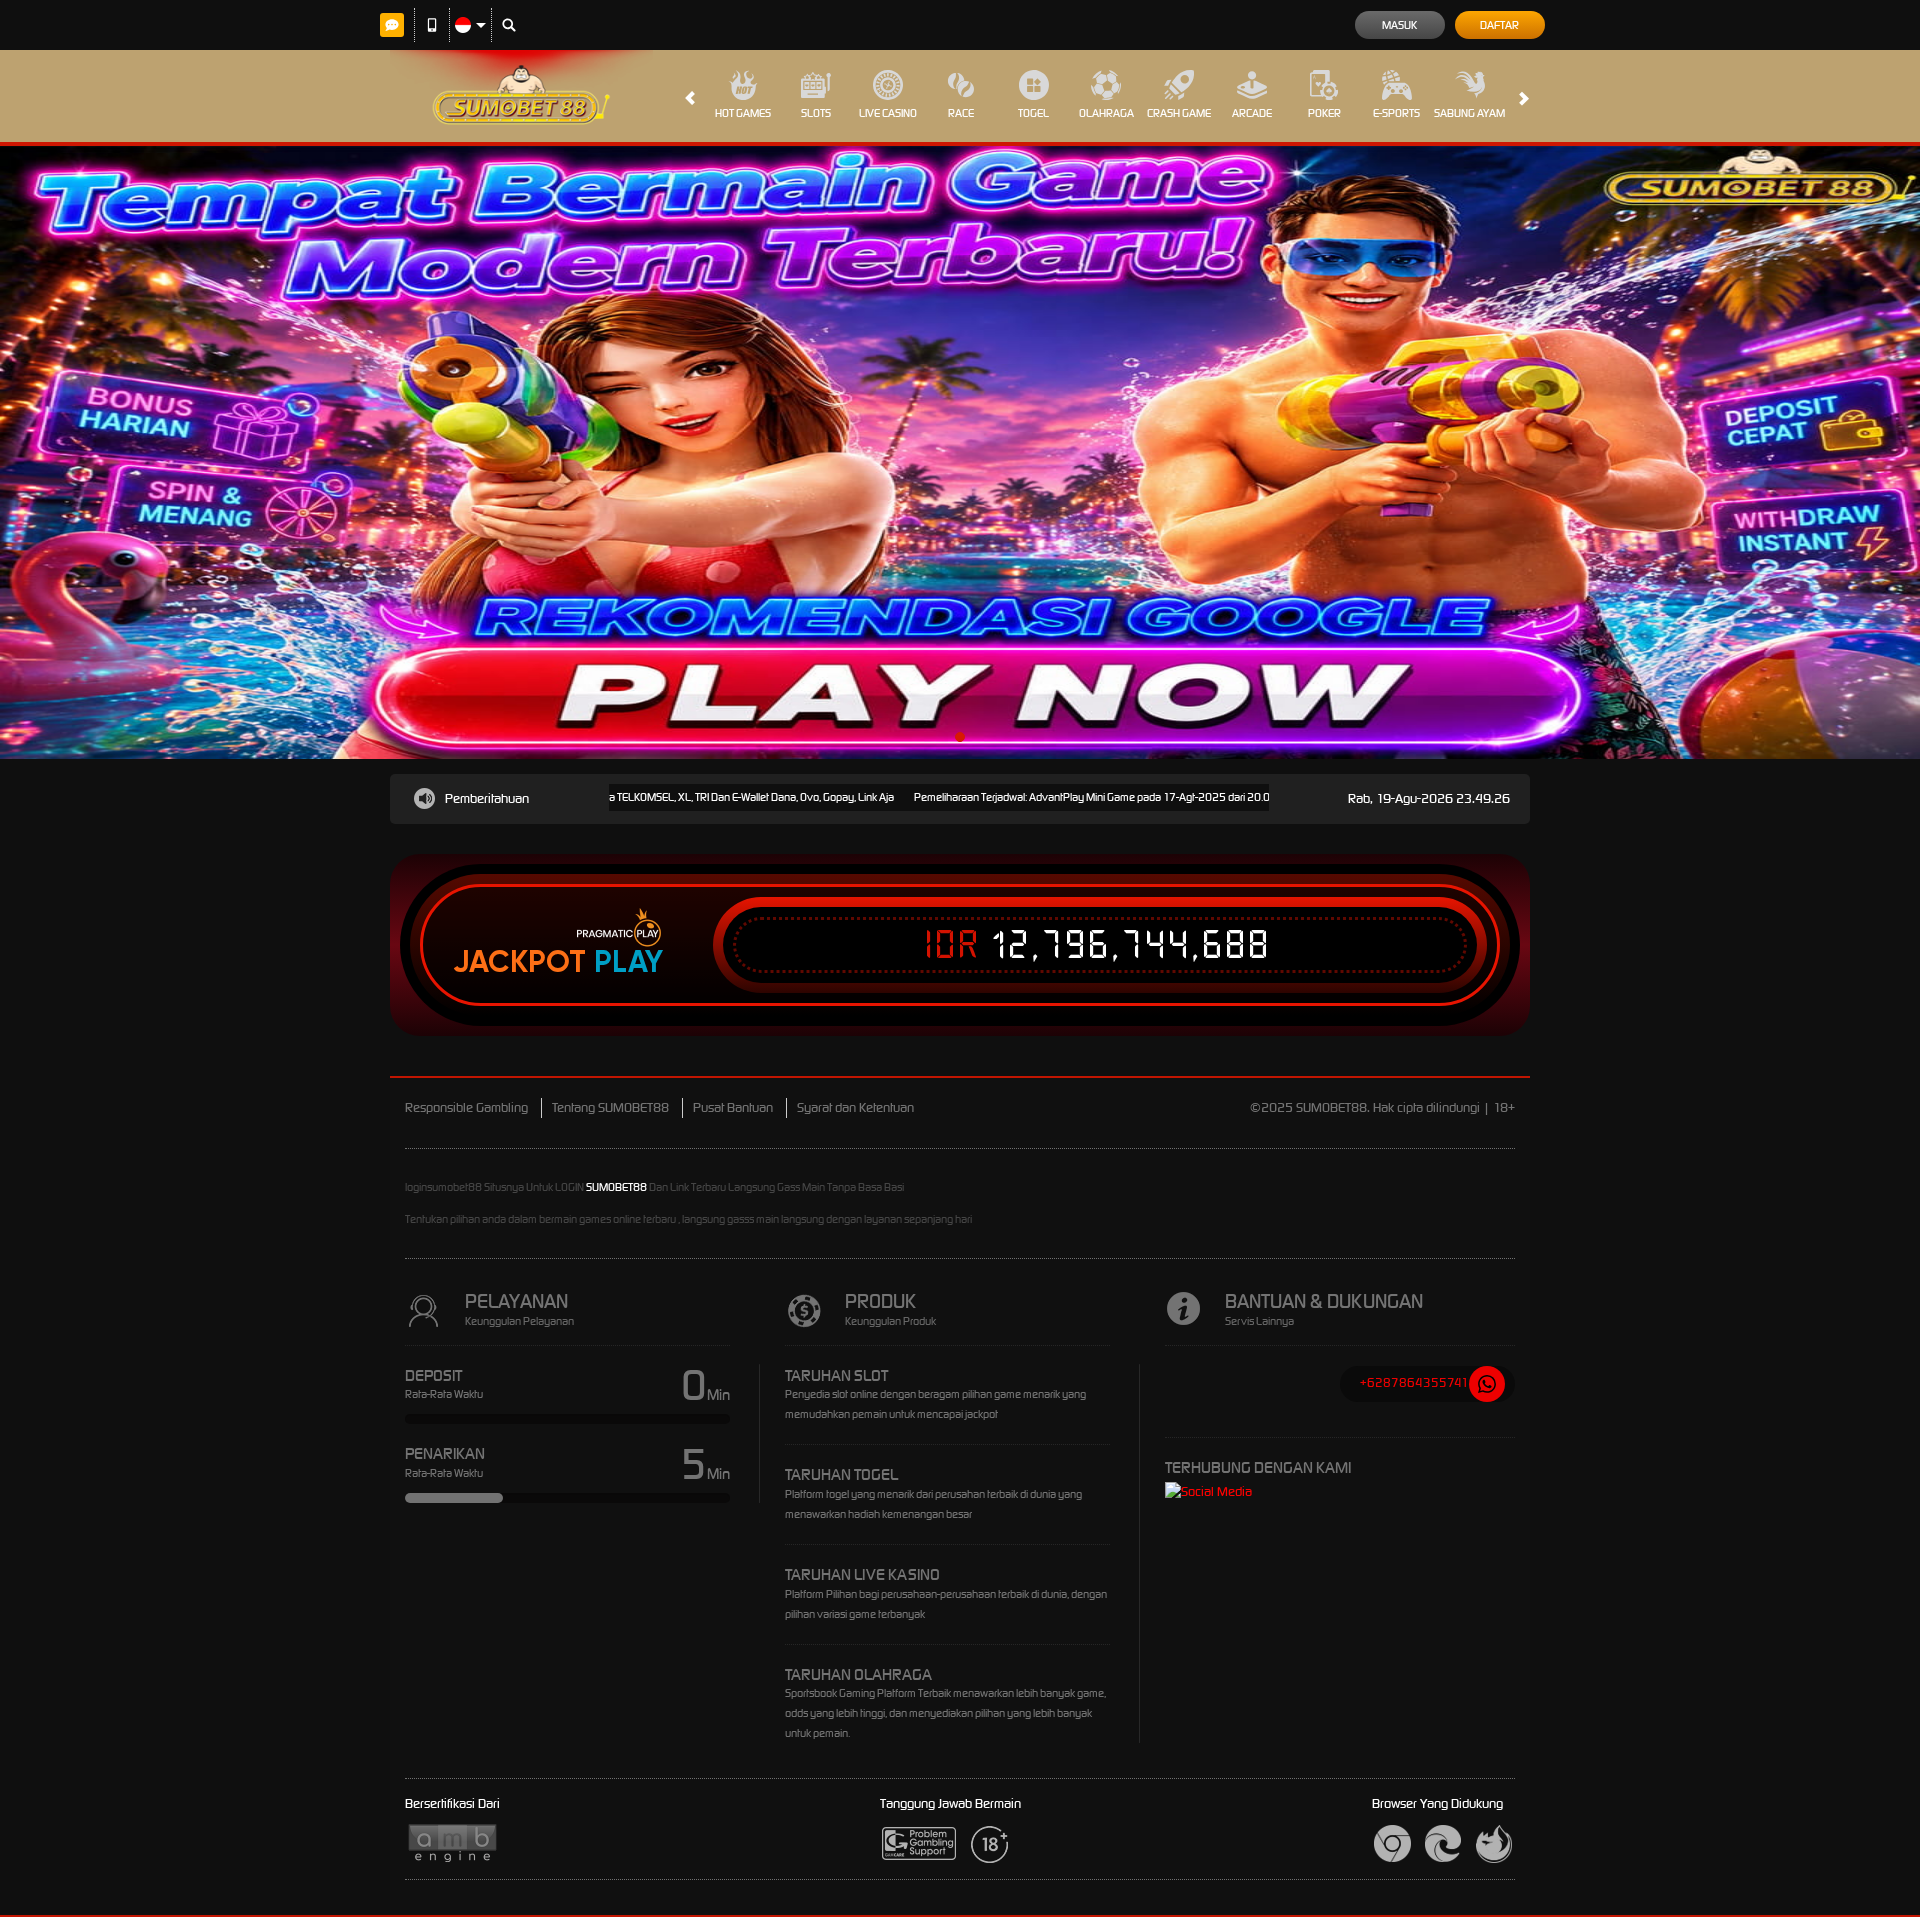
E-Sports (1396, 113)
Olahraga (1106, 113)
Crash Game (1179, 113)
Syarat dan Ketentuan (855, 1107)
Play (628, 962)
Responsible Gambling (466, 1107)
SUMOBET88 (616, 1187)
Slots (816, 113)
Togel (1033, 113)
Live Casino (888, 113)
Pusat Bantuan (733, 1107)
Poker (1324, 113)
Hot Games (743, 113)
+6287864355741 (1414, 1382)
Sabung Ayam (1469, 113)
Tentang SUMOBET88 (610, 1107)
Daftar (1499, 25)
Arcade (1252, 113)
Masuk (1399, 25)
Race (961, 113)
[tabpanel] (960, 452)
